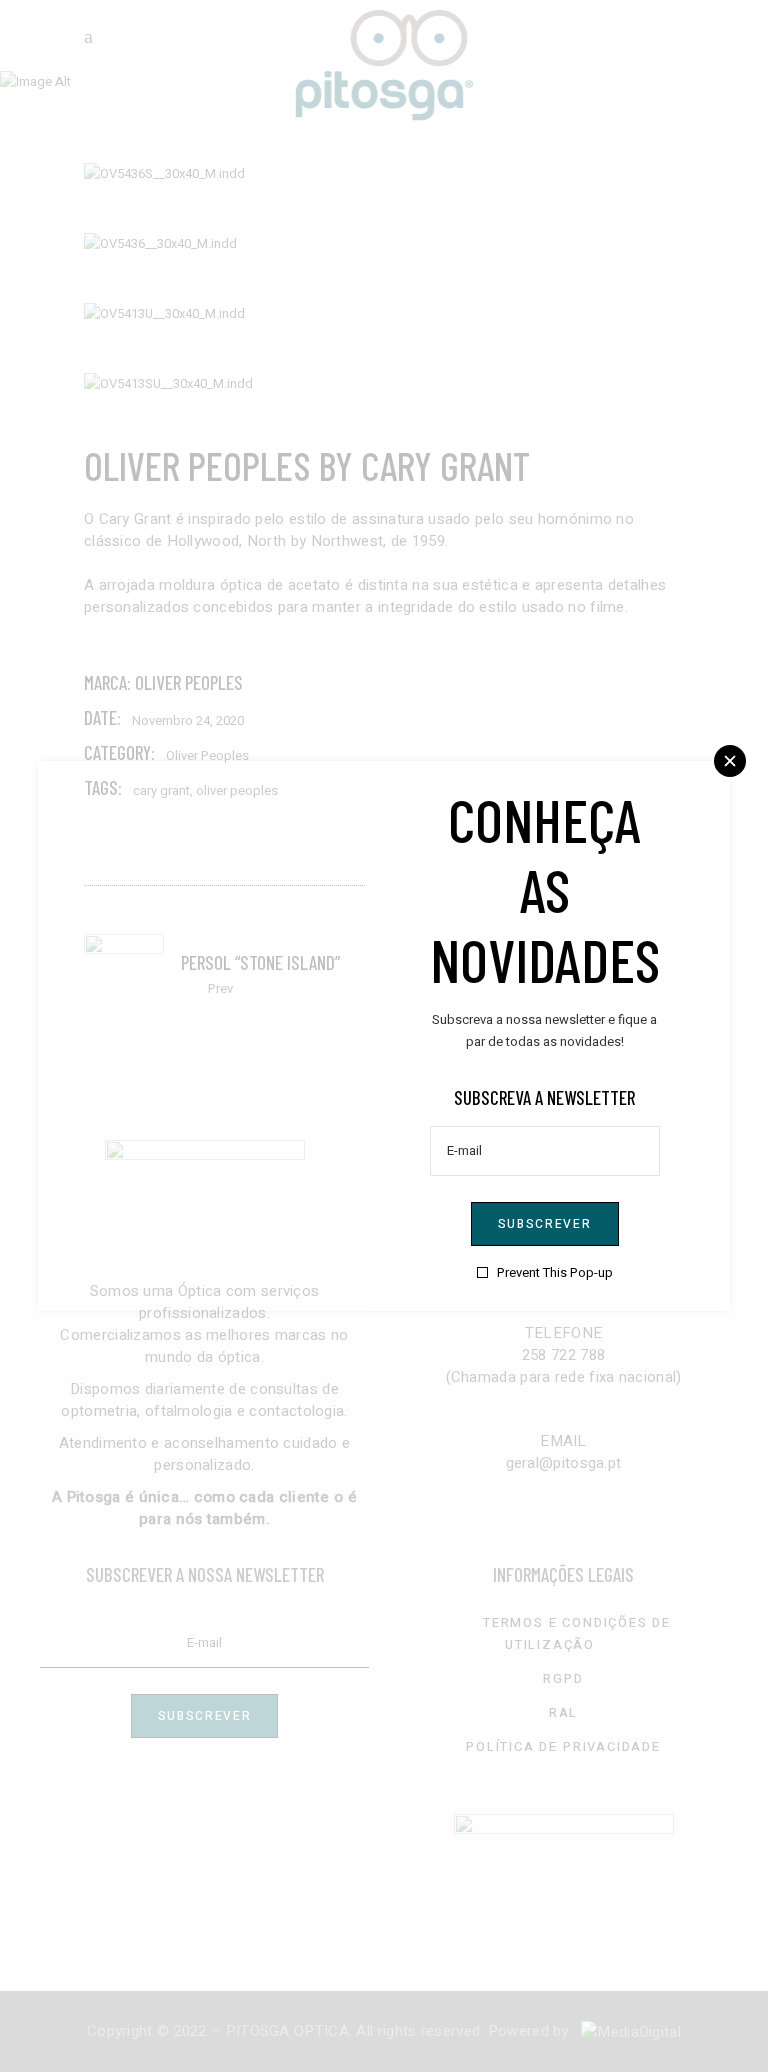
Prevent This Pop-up (555, 1272)
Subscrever (545, 1224)
